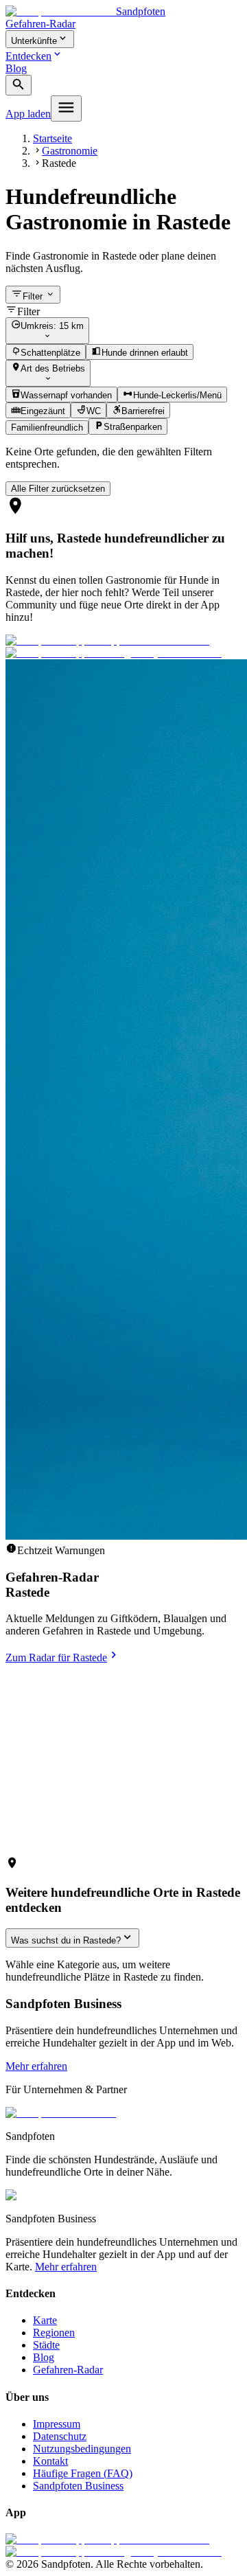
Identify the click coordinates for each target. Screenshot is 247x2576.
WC (94, 411)
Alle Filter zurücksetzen (58, 489)
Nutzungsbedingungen (82, 2449)
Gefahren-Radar (40, 24)
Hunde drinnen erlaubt (145, 353)
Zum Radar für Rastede (56, 1657)
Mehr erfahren (36, 2066)
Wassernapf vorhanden (66, 395)
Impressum (57, 2424)
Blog (16, 68)
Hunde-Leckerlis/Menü (177, 395)
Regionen (54, 2333)
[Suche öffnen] (19, 86)
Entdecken (28, 56)
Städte (46, 2345)
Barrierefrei (143, 411)
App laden (28, 114)
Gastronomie (70, 151)
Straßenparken (133, 428)
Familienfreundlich (47, 428)
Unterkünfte (34, 41)
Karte (45, 2320)
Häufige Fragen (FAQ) (83, 2473)
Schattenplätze (50, 353)
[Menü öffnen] (66, 109)
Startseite (52, 138)
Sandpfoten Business (78, 2486)
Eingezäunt (43, 411)
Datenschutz (60, 2436)
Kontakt (50, 2461)
